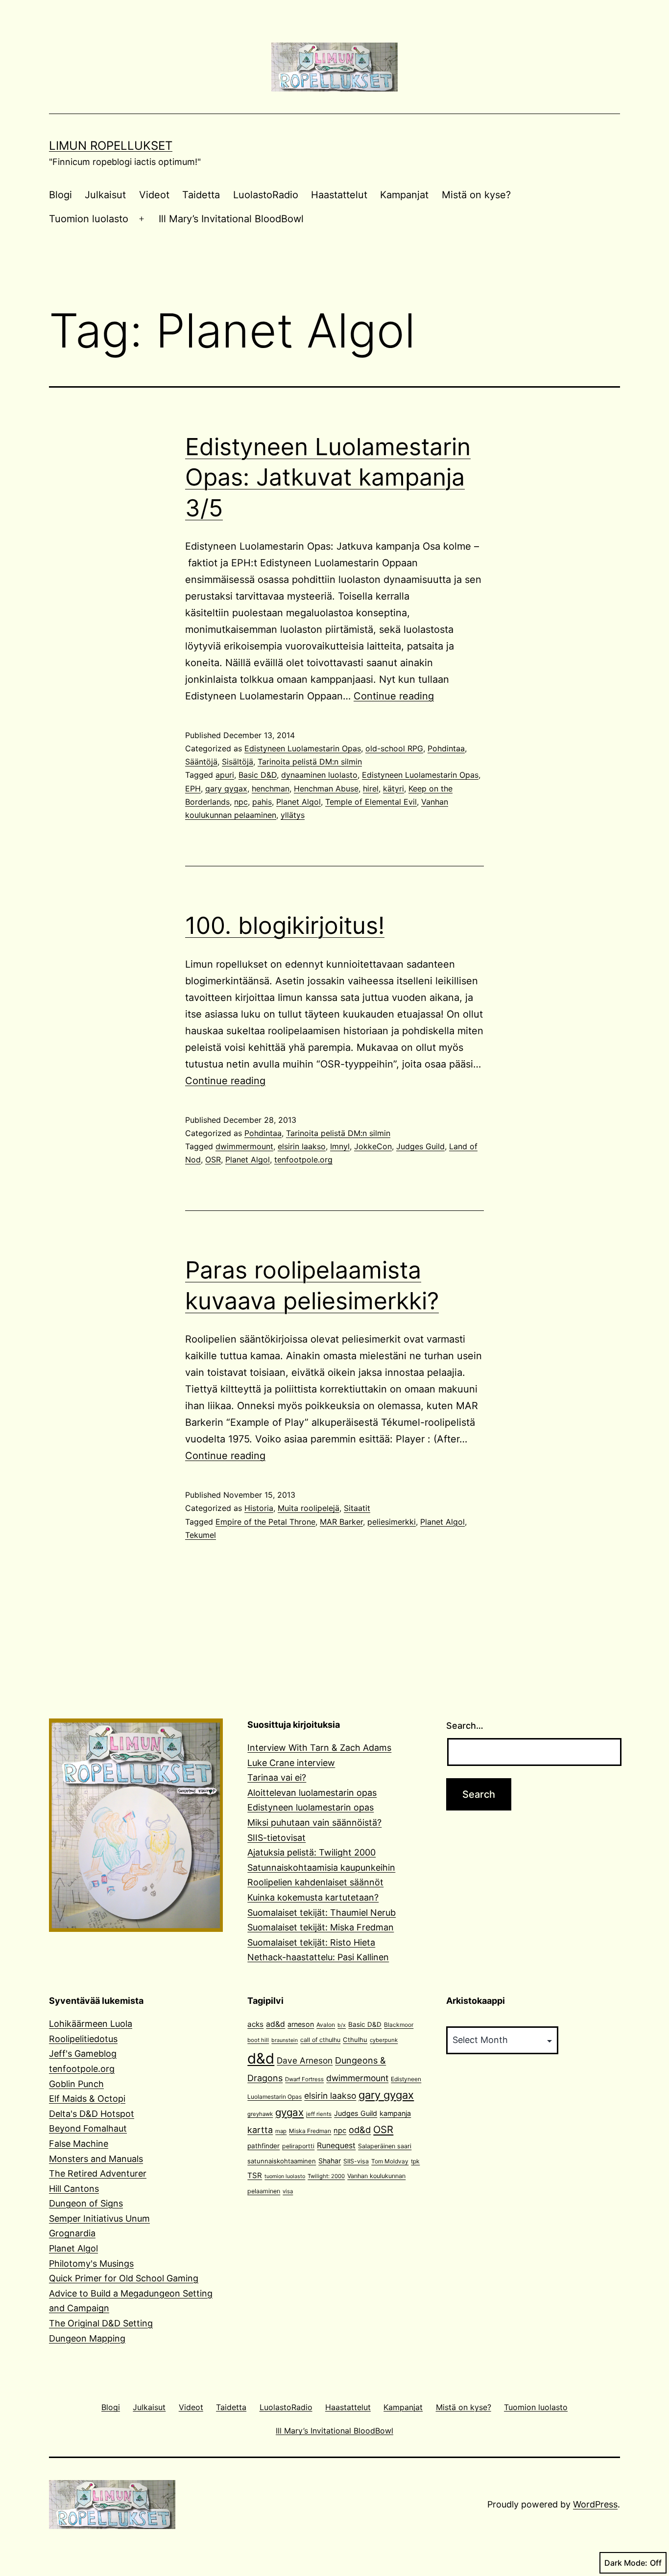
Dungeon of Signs (86, 2203)
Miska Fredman (310, 2131)
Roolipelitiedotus (83, 2039)
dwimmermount (244, 1146)
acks (255, 2024)
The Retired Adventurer (98, 2173)
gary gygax (226, 789)
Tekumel (201, 1535)
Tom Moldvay (390, 2161)
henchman (271, 789)
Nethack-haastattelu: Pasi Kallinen (318, 1957)
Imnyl (340, 1146)
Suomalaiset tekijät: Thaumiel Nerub (322, 1913)
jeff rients (319, 2114)
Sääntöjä (201, 762)
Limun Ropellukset (111, 146)
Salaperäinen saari (385, 2146)
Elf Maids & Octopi (87, 2099)
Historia (259, 1508)
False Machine (79, 2144)
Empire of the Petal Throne (265, 1522)
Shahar (330, 2161)
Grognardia (72, 2233)
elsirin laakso (302, 1146)
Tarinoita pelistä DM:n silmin (310, 762)
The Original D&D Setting (101, 2323)
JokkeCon (373, 1146)
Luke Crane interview (291, 1763)
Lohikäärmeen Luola (91, 2024)
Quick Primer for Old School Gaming (124, 2278)
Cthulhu (355, 2040)
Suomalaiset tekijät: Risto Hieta (311, 1942)
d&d (261, 2058)
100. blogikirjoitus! (285, 925)
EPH (193, 789)
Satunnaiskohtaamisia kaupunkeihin (321, 1868)
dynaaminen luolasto (319, 775)
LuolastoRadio (266, 195)
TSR (255, 2175)
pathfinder (263, 2146)
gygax (289, 2112)
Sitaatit (357, 1508)
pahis (262, 802)
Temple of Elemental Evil (371, 802)
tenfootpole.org (303, 1160)
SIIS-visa (356, 2161)
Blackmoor (399, 2025)
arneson (301, 2024)
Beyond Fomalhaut (88, 2128)
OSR (213, 1160)
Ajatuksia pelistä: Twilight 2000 (311, 1852)
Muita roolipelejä (309, 1508)
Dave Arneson (305, 2060)
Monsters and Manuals (96, 2159)
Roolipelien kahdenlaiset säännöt (315, 1882)
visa (288, 2191)
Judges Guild (420, 1146)
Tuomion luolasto (89, 219)
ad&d (275, 2024)
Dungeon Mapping (87, 2338)
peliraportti (298, 2146)
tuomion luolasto (285, 2176)
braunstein (285, 2040)
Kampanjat (404, 195)
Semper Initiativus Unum (99, 2218)
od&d (360, 2130)
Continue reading (394, 696)
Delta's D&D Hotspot (92, 2114)
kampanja (395, 2113)
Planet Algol (299, 802)
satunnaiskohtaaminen (282, 2161)
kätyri (394, 789)
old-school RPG (394, 748)
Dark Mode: (626, 2563)
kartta (260, 2130)
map (281, 2131)
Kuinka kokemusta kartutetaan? (313, 1897)
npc (241, 802)
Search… (465, 1726)
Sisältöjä (238, 762)
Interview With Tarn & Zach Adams (319, 1748)
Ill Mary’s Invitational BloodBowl (231, 219)
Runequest (336, 2146)
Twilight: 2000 (326, 2176)
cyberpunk (384, 2040)
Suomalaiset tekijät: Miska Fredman (321, 1927)
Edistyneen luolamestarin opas (311, 1807)
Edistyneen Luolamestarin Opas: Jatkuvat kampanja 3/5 (328, 477)
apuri (225, 775)
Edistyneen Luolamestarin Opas (303, 748)
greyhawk (260, 2114)
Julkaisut (105, 195)
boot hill (258, 2040)
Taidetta (201, 195)
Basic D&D (258, 775)
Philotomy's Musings (91, 2263)
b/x (342, 2025)
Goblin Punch (76, 2084)
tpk (415, 2161)
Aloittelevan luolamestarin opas (312, 1793)
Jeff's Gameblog (83, 2054)
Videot (154, 195)
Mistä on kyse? (476, 195)
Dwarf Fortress (304, 2079)
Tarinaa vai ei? (277, 1777)
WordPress (595, 2504)
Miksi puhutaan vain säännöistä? (314, 1822)
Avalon (326, 2025)
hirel (371, 789)
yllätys (293, 815)
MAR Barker (341, 1522)
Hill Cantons (74, 2189)
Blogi (60, 195)
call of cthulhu (320, 2040)
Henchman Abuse (326, 789)
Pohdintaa (446, 748)
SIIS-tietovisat (276, 1838)
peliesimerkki (392, 1522)
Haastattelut (339, 195)
